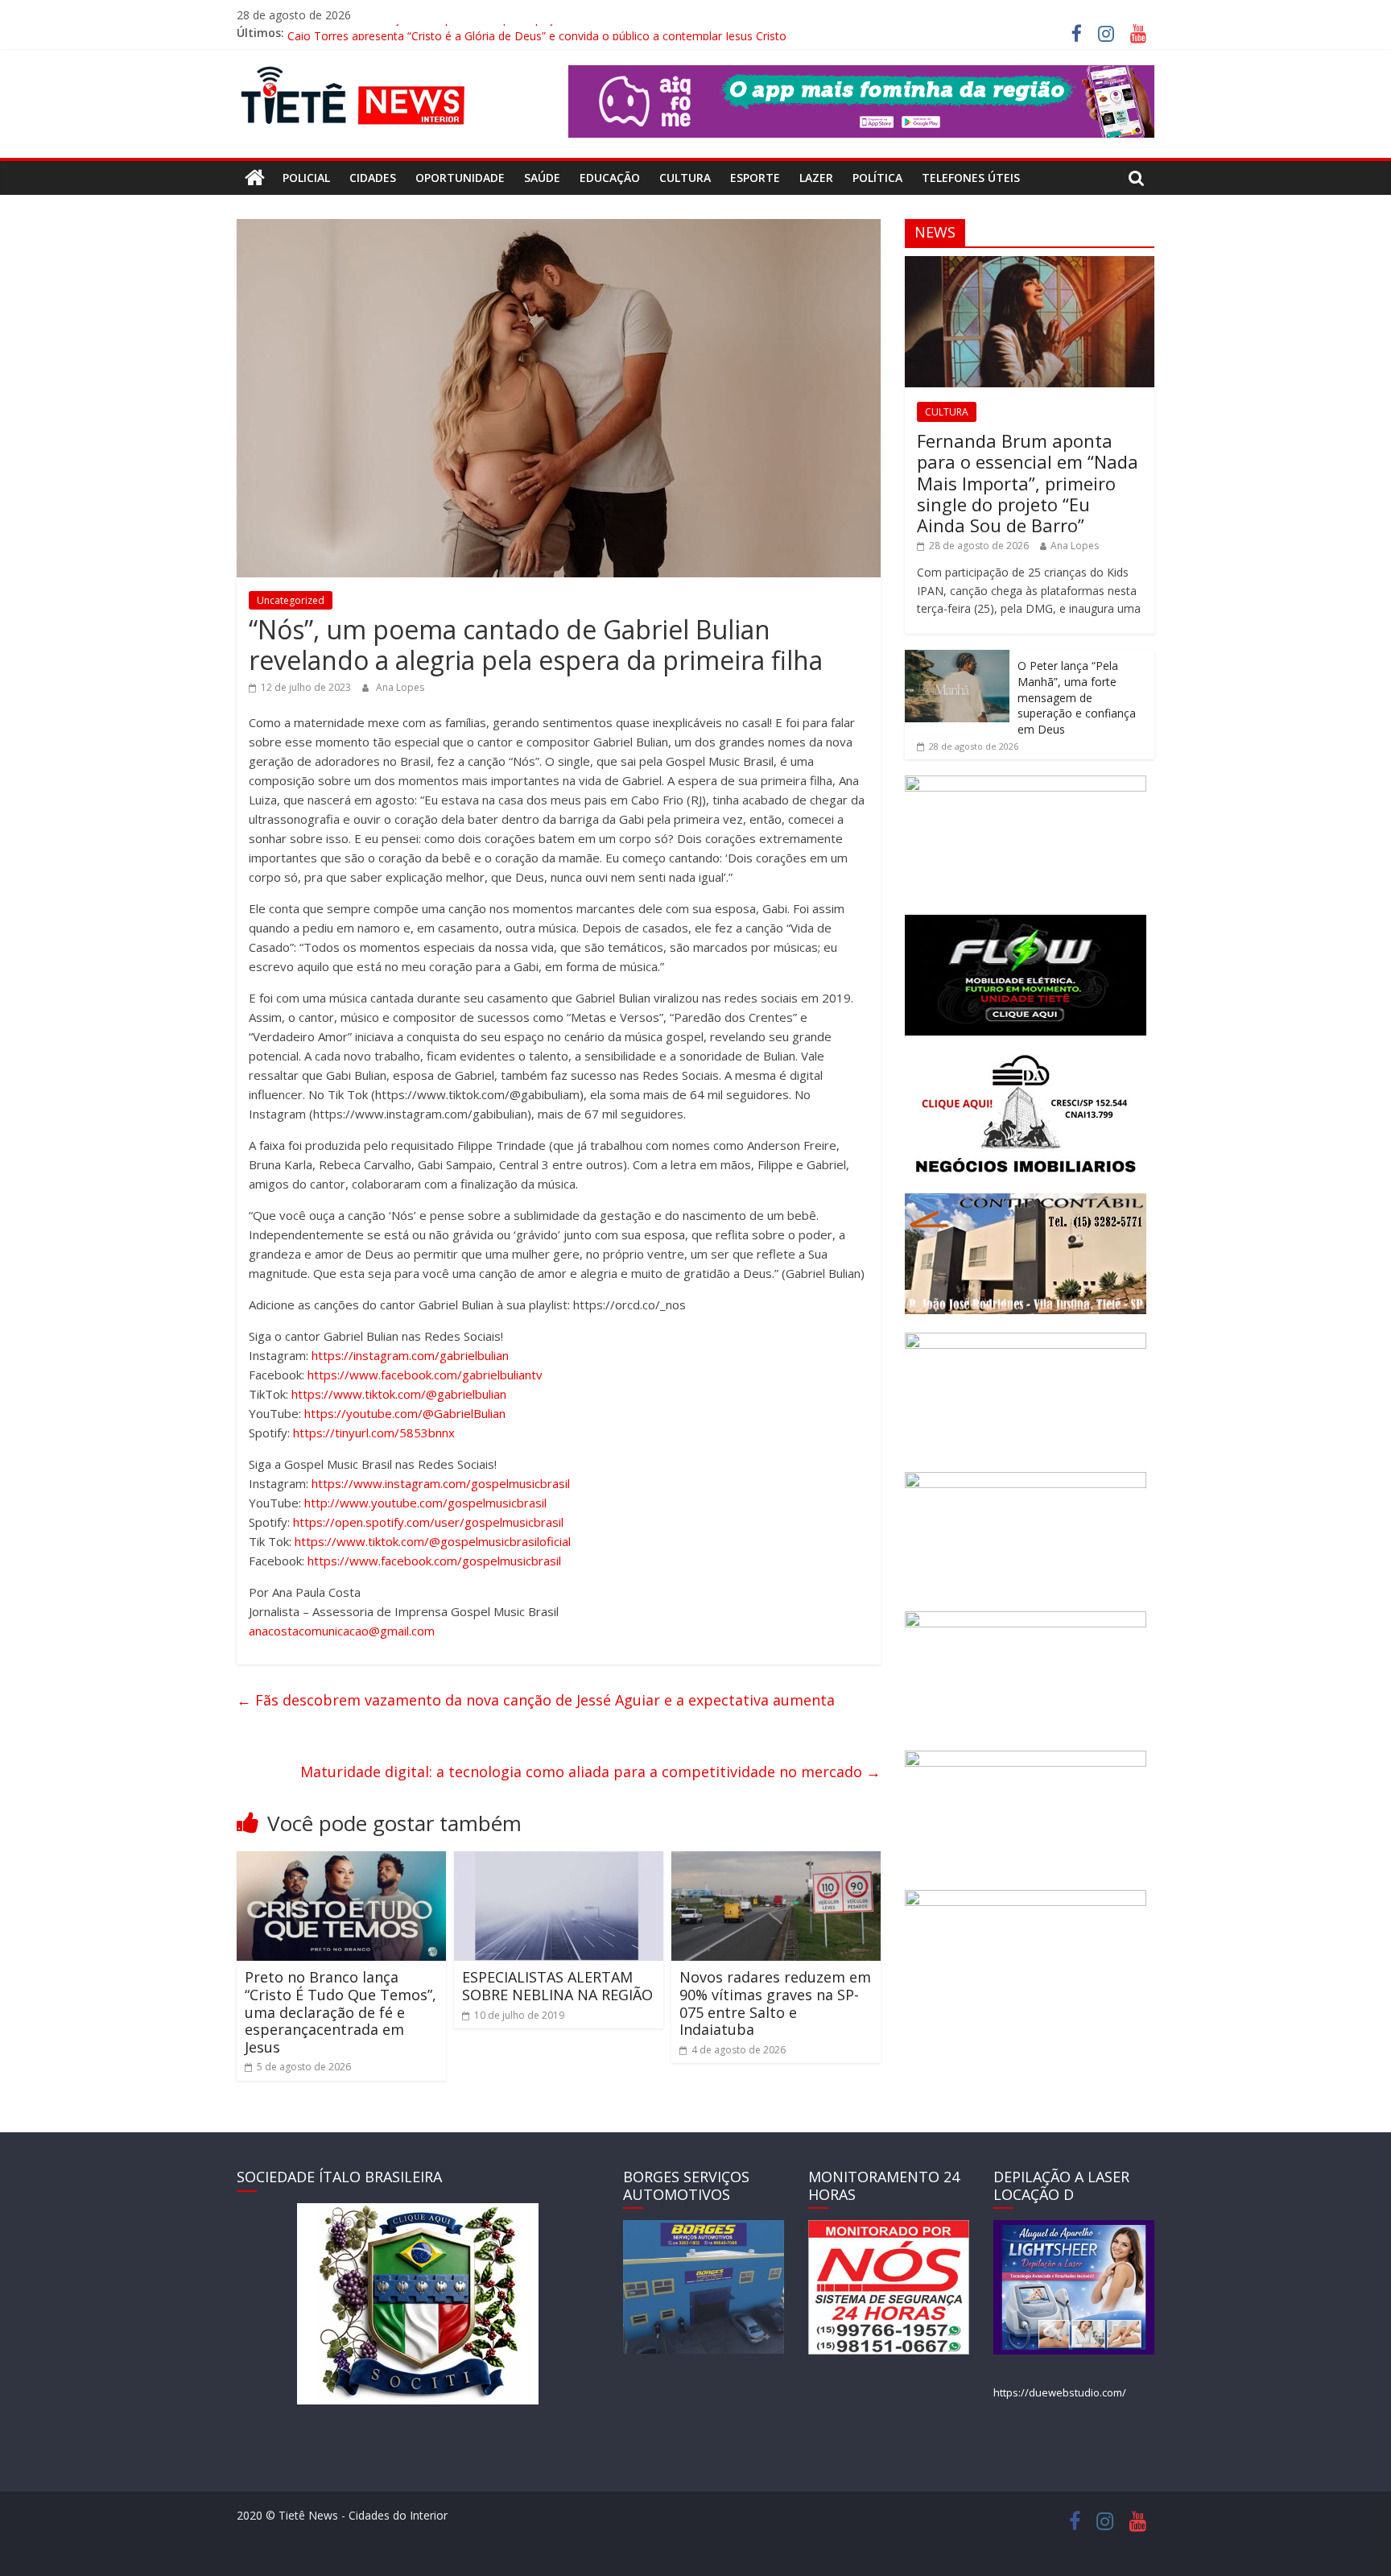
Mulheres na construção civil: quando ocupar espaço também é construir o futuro (500, 33)
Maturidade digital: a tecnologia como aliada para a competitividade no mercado (590, 1772)
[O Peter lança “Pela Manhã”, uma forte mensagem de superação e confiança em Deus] (957, 658)
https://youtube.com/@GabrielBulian (405, 1413)
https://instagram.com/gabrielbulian (410, 1355)
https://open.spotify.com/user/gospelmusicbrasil (428, 1522)
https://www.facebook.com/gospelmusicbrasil (434, 1561)
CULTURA (685, 178)
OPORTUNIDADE (460, 178)
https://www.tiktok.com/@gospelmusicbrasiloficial (433, 1541)
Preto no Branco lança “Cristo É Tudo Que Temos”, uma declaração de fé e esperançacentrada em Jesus (341, 2012)
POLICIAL (306, 178)
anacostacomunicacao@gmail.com (342, 1631)
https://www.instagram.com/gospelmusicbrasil (441, 1483)
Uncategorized (291, 600)
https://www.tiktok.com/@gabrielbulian (399, 1394)
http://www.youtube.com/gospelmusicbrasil (425, 1503)
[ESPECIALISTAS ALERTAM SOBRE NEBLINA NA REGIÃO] (559, 1861)
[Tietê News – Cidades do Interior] (255, 178)
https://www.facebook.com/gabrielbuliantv (425, 1375)
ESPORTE (755, 178)
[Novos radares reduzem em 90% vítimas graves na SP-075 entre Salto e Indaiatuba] (776, 1861)
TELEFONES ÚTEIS (971, 178)
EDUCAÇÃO (610, 178)
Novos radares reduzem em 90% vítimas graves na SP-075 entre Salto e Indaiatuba (775, 2003)
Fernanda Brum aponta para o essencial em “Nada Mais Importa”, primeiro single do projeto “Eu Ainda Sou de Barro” (1028, 483)
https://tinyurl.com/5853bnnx (372, 1433)
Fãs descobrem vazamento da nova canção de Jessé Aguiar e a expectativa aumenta (536, 1700)
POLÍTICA (877, 178)
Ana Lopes (400, 687)
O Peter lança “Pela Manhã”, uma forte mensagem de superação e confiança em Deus (1077, 697)
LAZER (816, 178)
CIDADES (373, 178)
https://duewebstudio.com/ (1060, 2392)
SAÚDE (542, 178)
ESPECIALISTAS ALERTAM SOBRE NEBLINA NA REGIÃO (557, 1986)
